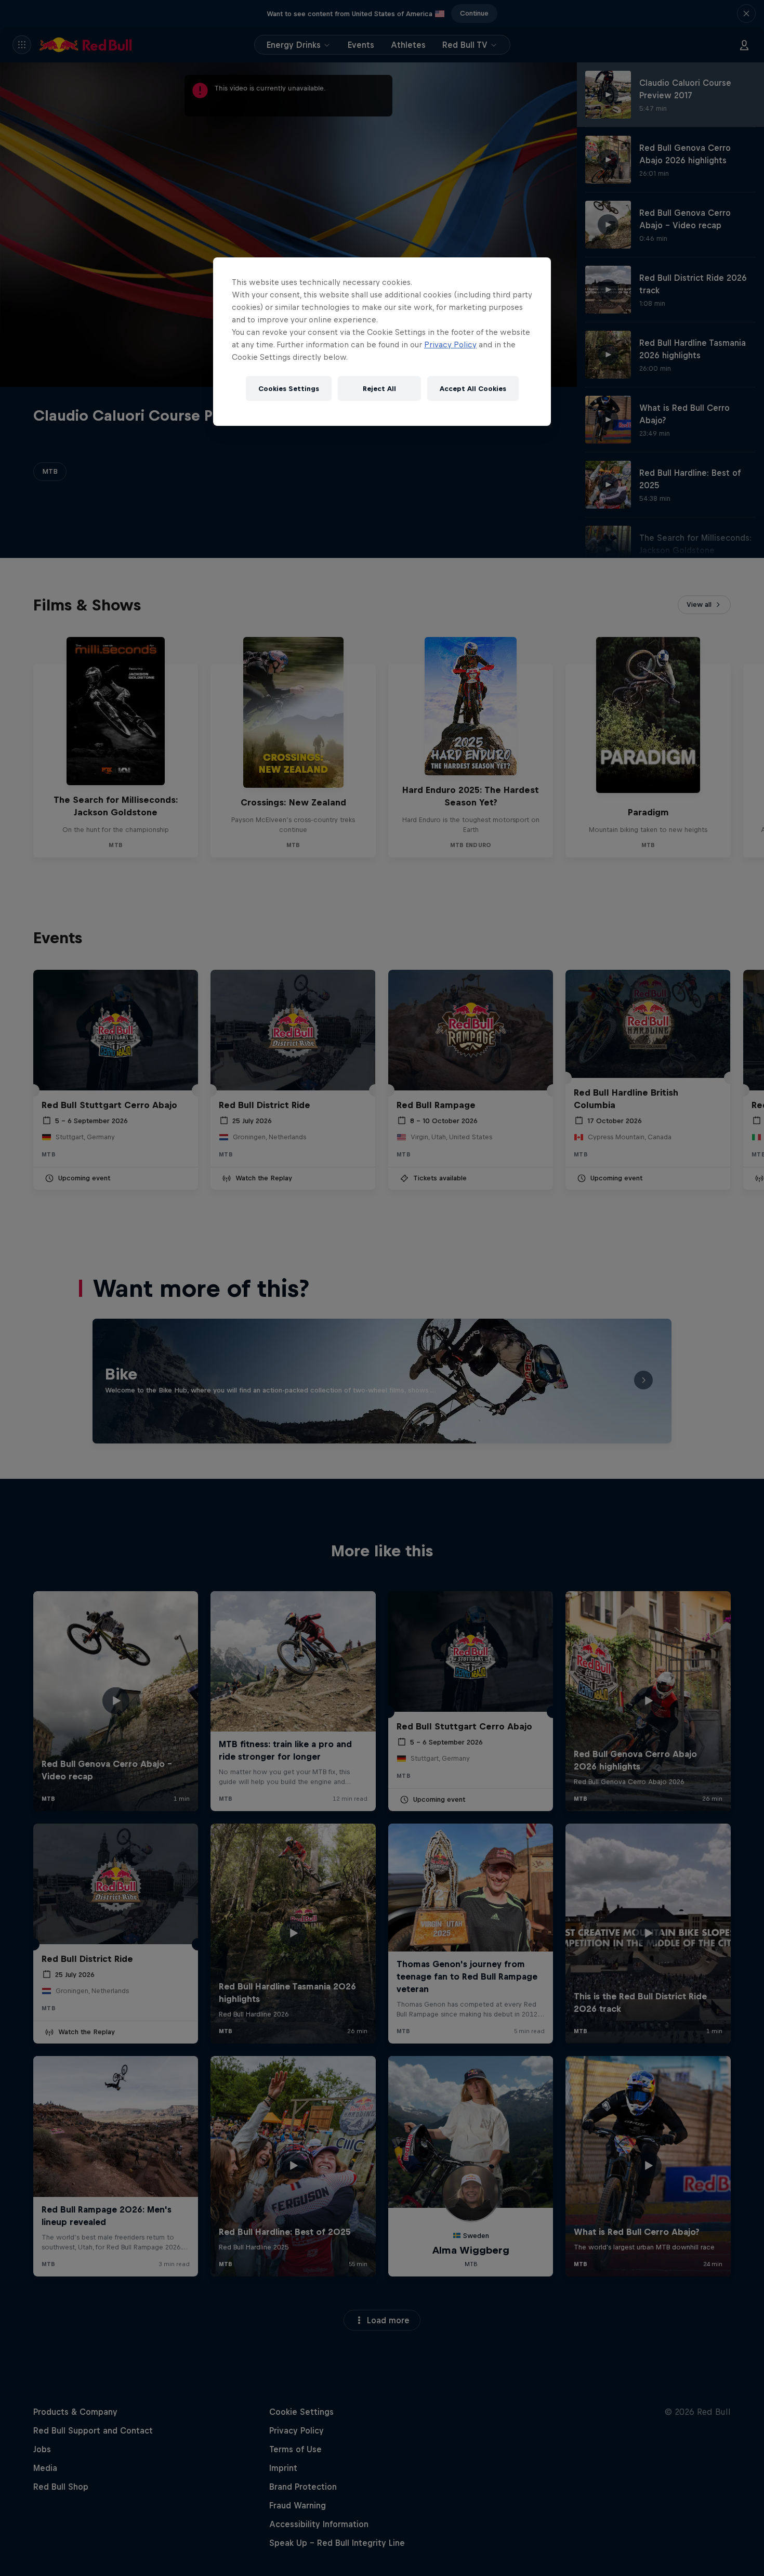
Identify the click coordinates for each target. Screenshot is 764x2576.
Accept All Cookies (473, 389)
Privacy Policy (450, 344)
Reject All (379, 389)
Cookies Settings (289, 389)
